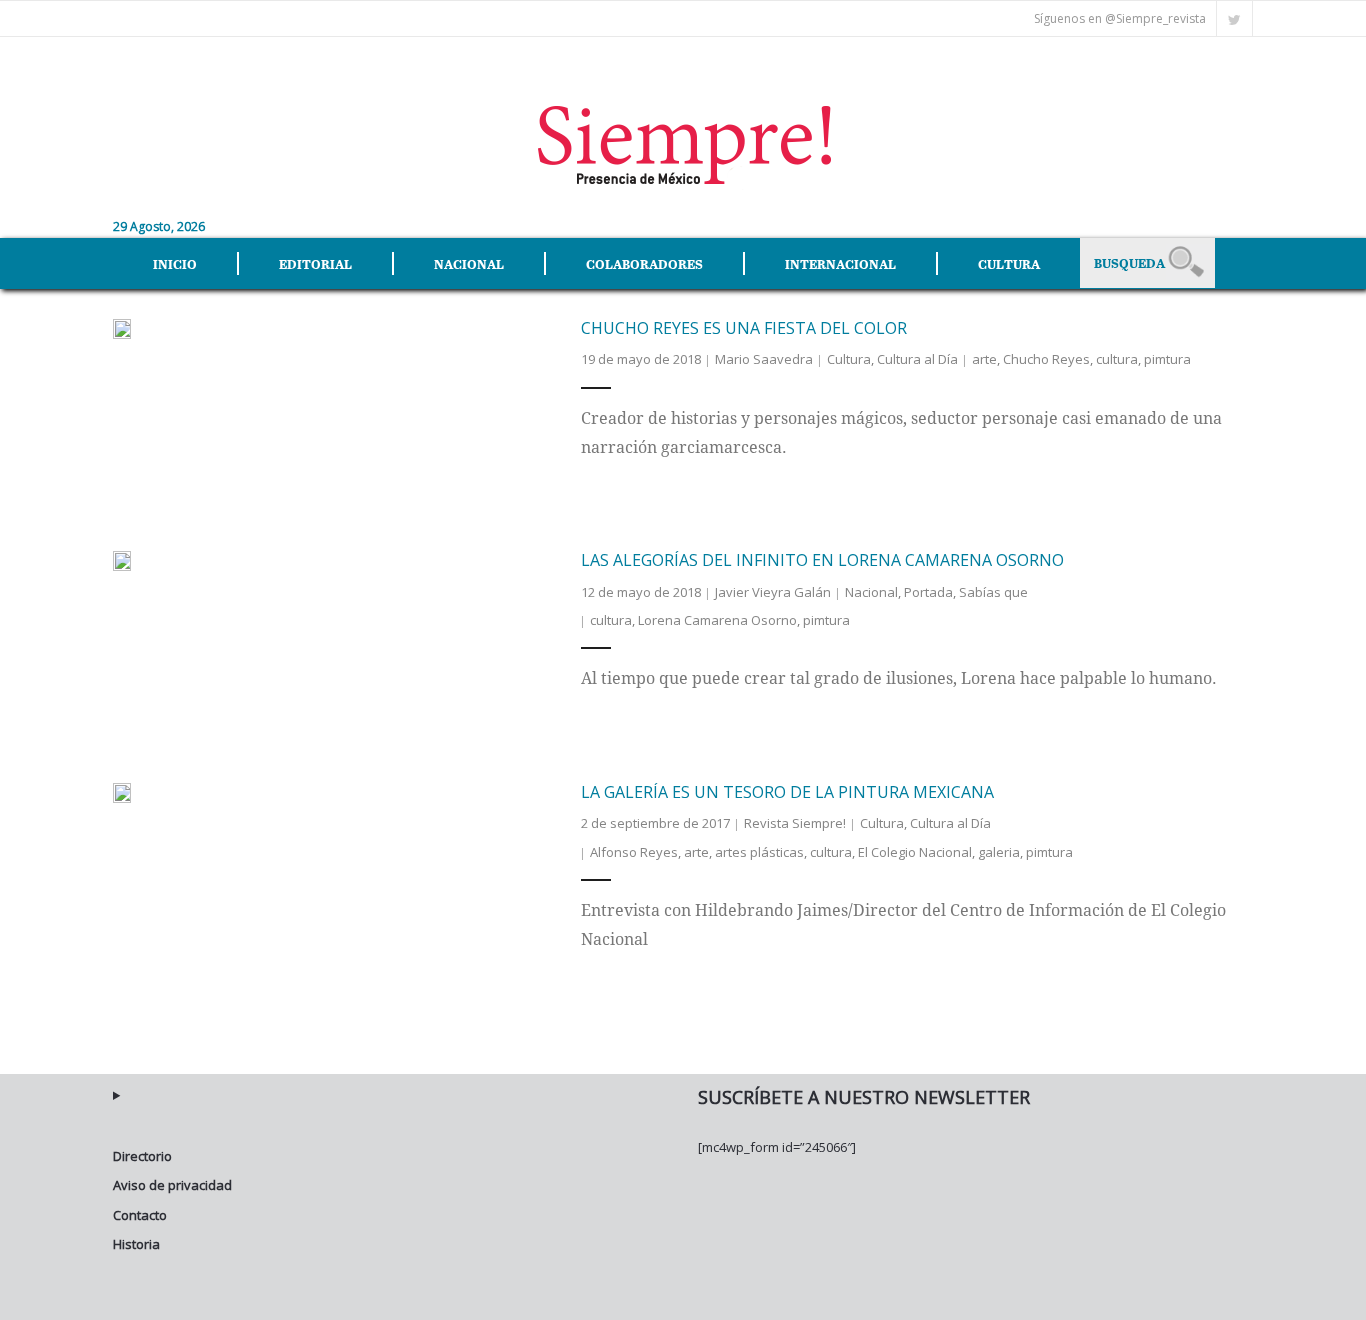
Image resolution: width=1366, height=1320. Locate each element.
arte (984, 359)
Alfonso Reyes (634, 852)
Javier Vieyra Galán (773, 592)
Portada (928, 592)
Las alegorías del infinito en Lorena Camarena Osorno (822, 560)
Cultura (849, 359)
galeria (999, 852)
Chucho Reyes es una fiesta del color (744, 328)
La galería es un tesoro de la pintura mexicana (787, 792)
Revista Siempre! (795, 823)
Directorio (142, 1156)
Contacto (140, 1215)
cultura (1117, 359)
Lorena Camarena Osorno (717, 620)
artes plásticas (759, 852)
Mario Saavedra (764, 359)
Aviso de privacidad (172, 1185)
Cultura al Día (917, 359)
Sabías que (993, 592)
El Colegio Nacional (915, 852)
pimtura (1167, 359)
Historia (136, 1244)
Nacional (871, 592)
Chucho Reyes (1046, 359)
